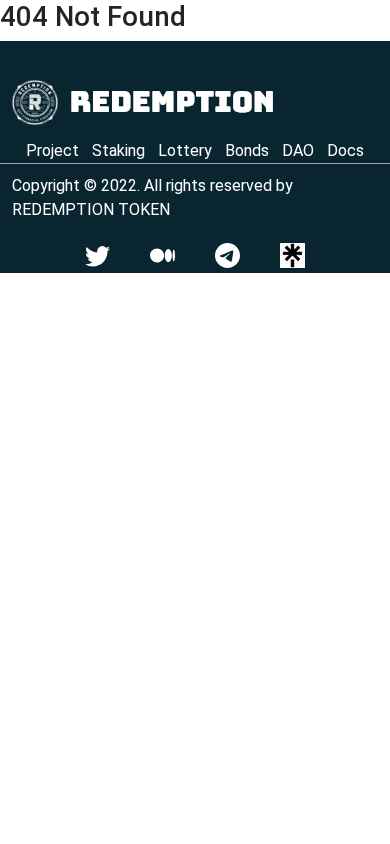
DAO (298, 150)
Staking (118, 150)
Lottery (185, 150)
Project (52, 150)
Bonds (247, 150)
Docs (345, 150)
